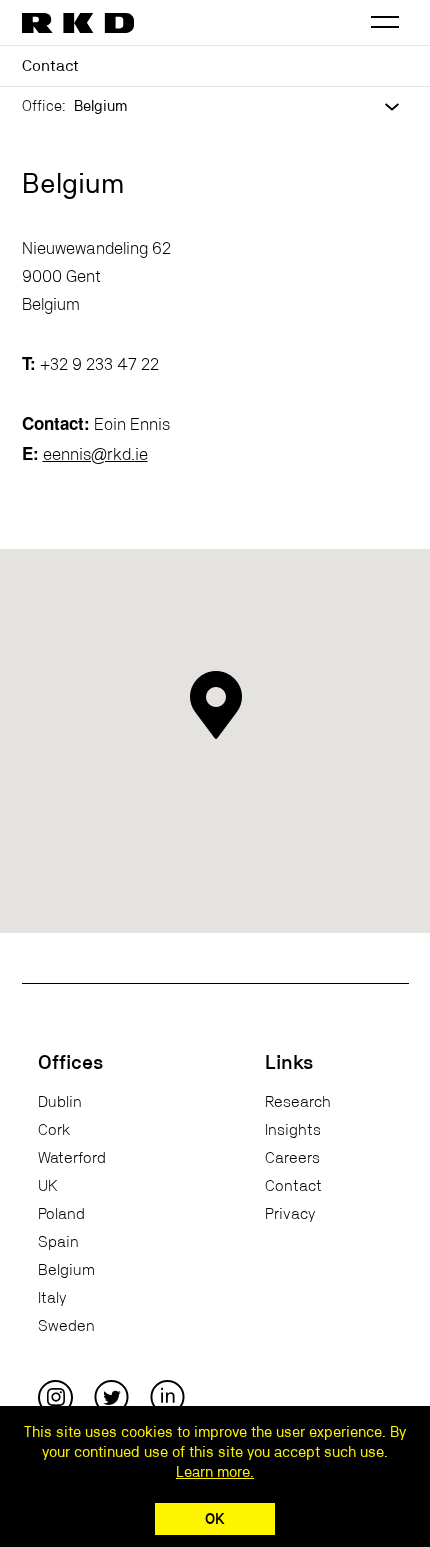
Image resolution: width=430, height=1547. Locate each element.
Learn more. (215, 1472)
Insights (293, 1130)
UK (48, 1186)
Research (298, 1102)
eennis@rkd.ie (95, 454)
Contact (293, 1186)
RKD (79, 23)
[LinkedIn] (167, 1397)
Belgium (66, 1270)
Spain (58, 1242)
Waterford (72, 1158)
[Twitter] (111, 1397)
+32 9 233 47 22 (99, 364)
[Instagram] (55, 1397)
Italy (52, 1298)
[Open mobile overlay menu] (385, 23)
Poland (61, 1214)
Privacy (290, 1214)
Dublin (60, 1102)
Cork (54, 1130)
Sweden (66, 1326)
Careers (292, 1158)
